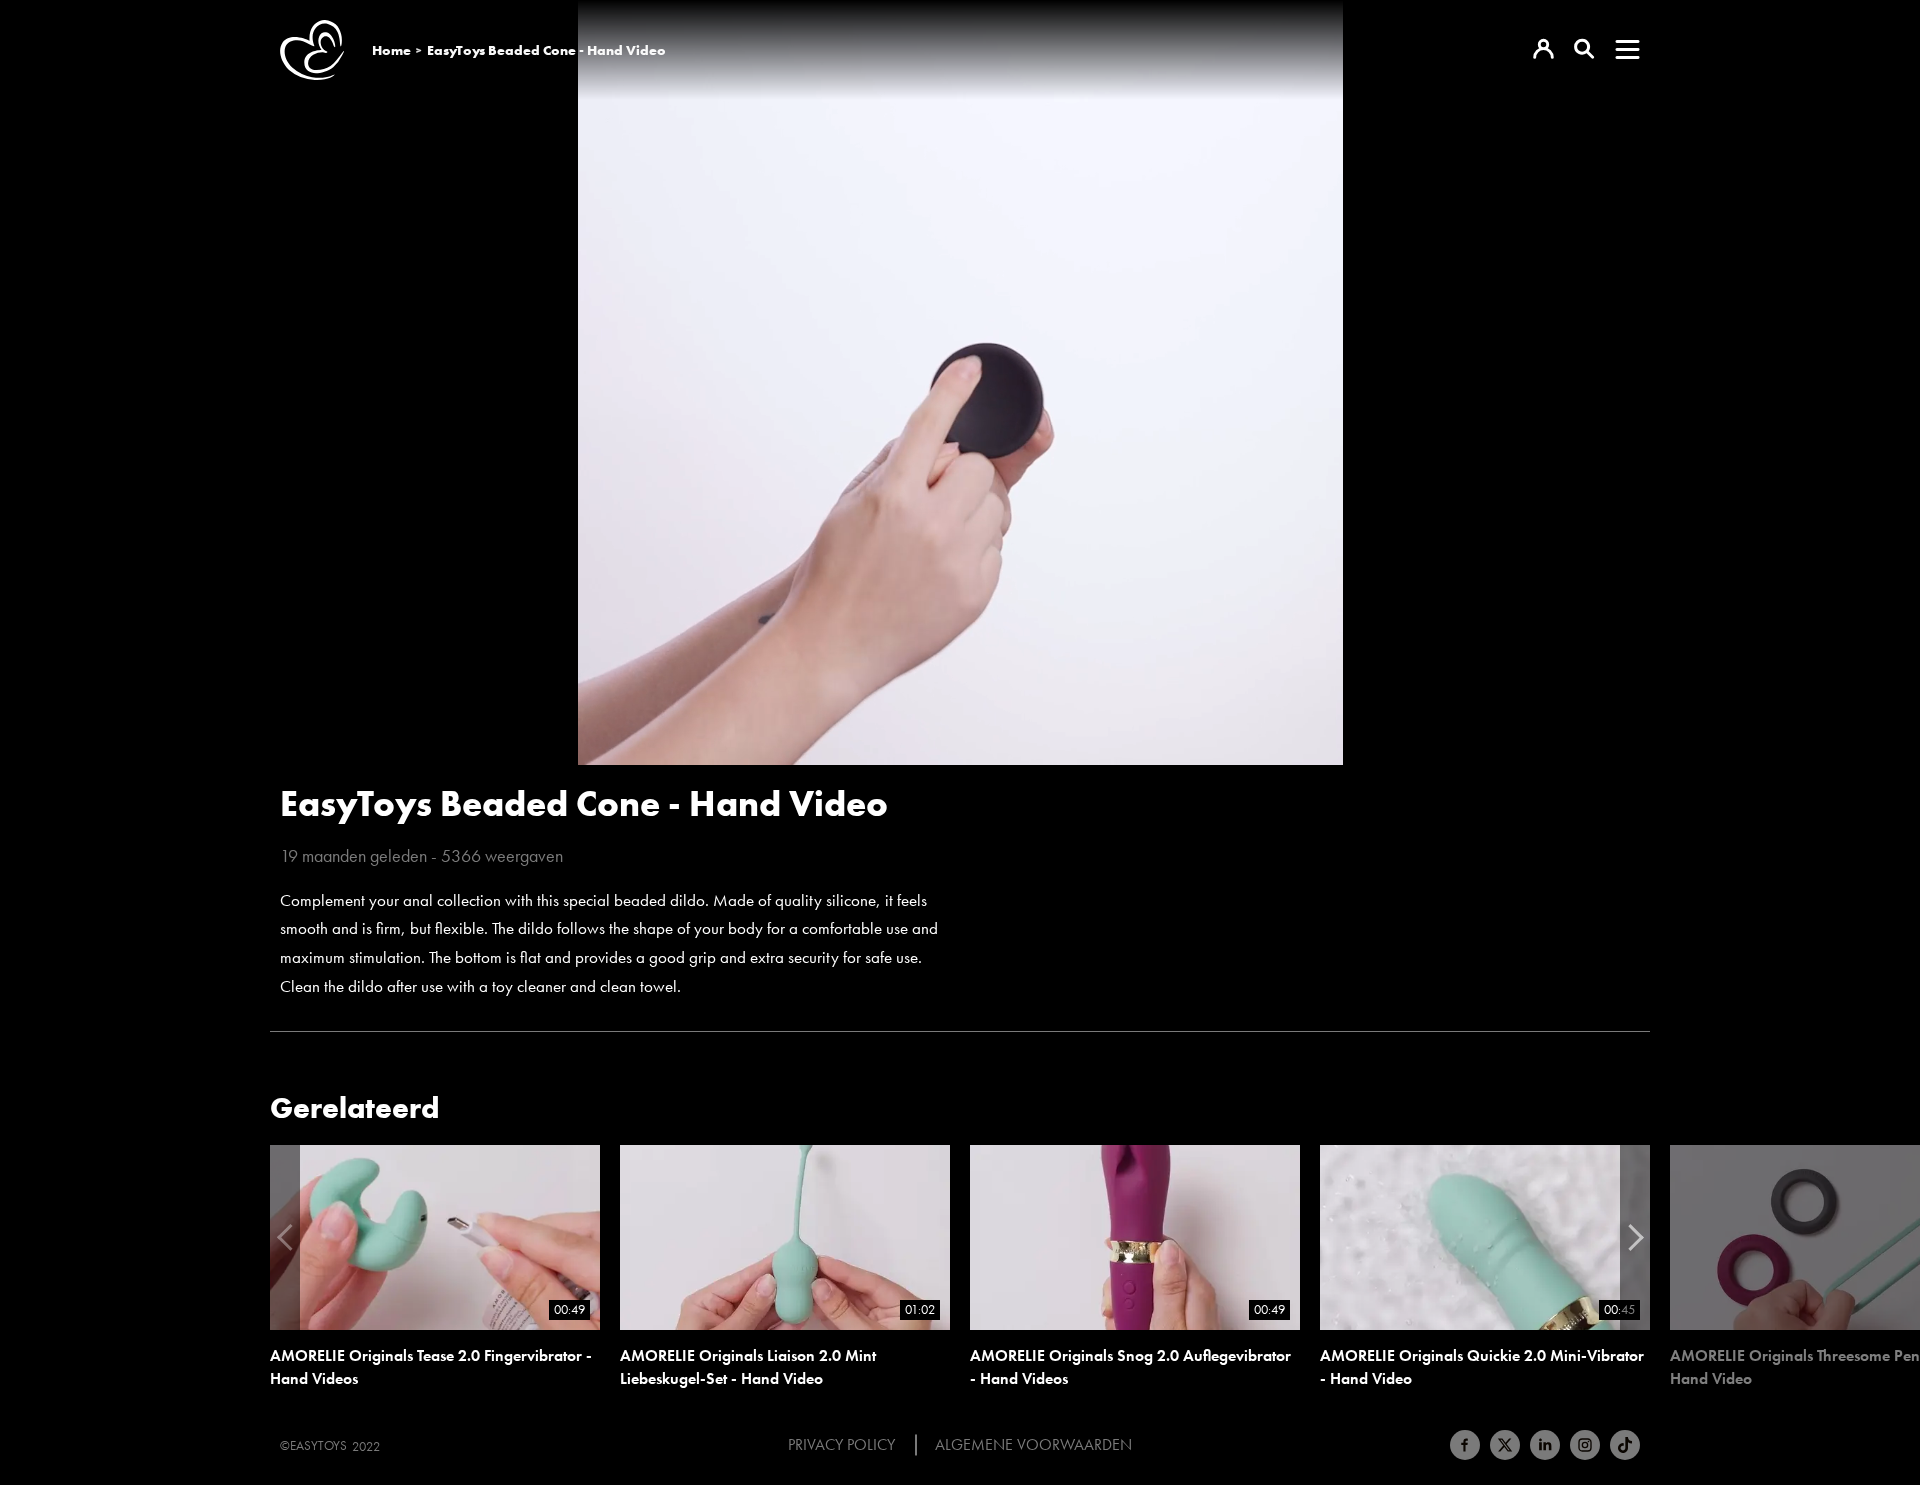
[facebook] (1465, 1445)
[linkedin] (1545, 1445)
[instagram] (1585, 1445)
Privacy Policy (841, 1445)
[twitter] (1505, 1445)
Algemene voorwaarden (1033, 1445)
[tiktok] (1625, 1445)
